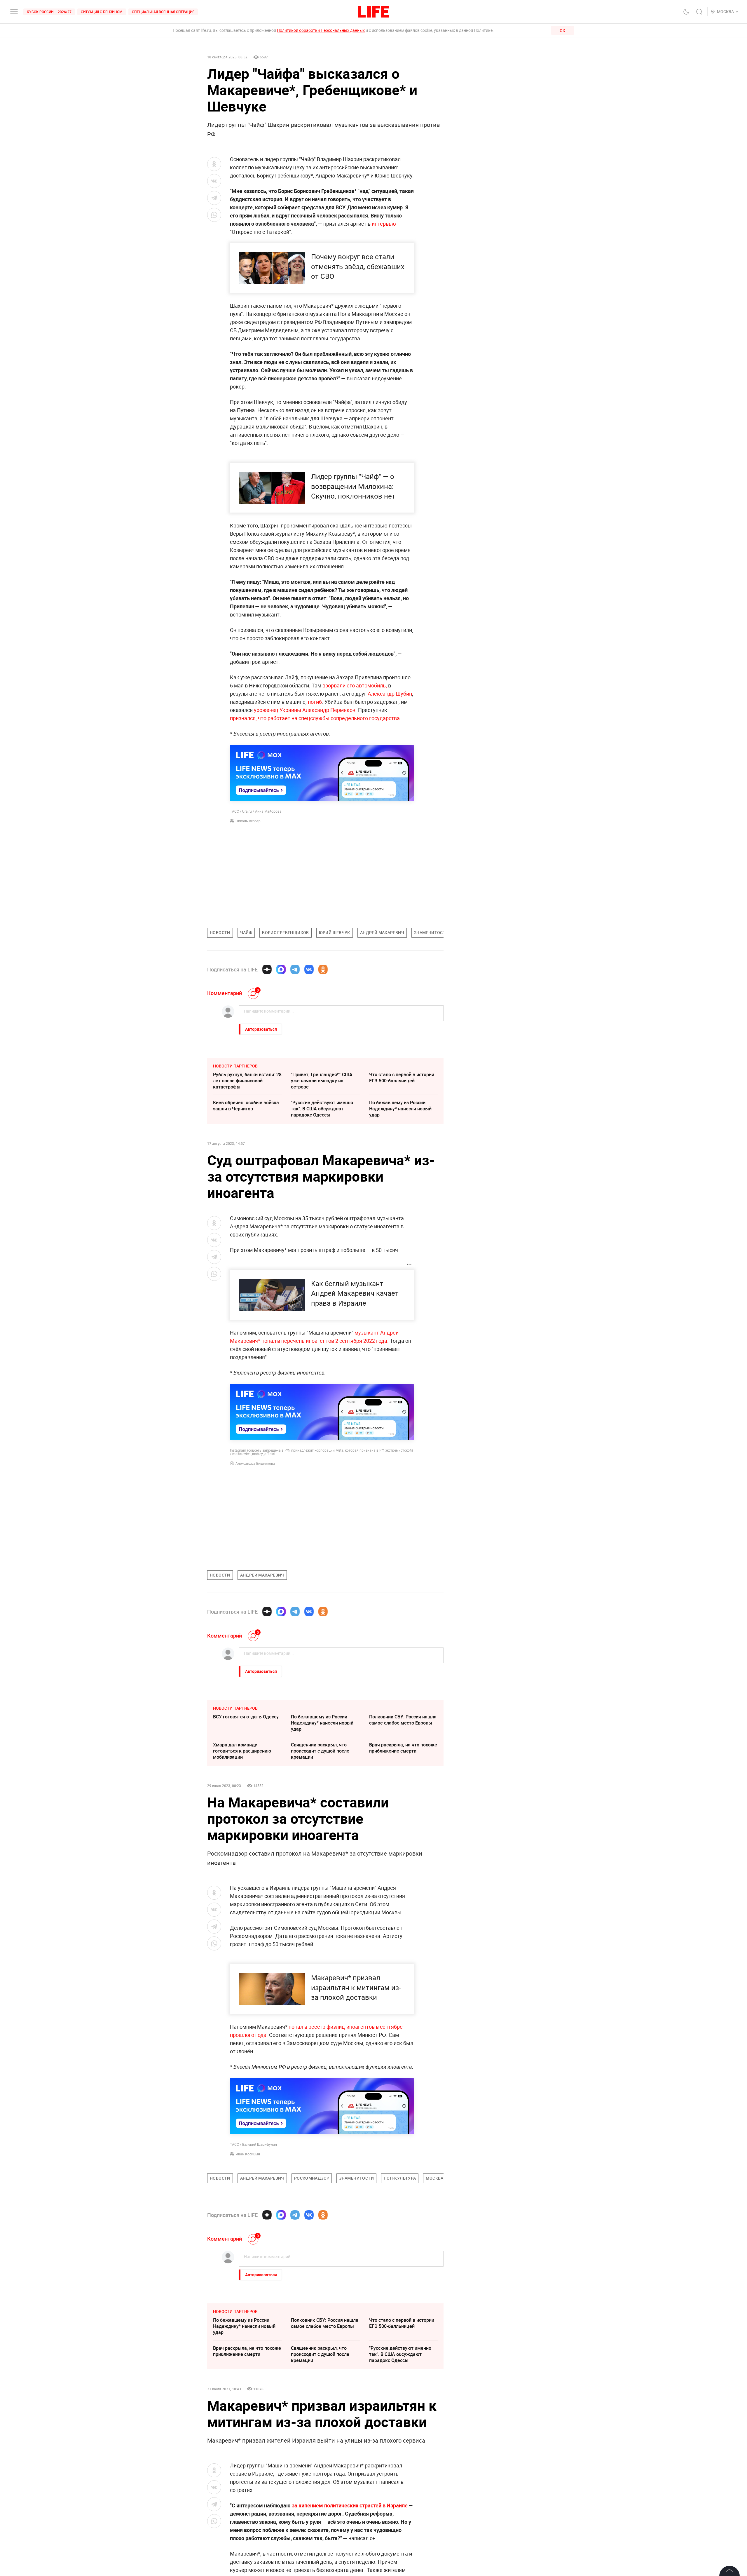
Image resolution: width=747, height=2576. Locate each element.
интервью (384, 224)
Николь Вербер (248, 821)
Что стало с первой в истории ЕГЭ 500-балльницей (402, 1078)
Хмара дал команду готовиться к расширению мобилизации (242, 1751)
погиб (314, 702)
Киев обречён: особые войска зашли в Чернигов (246, 1106)
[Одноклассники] (323, 969)
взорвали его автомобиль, (355, 685)
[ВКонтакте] (309, 969)
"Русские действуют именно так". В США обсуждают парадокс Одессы (322, 1109)
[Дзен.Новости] (267, 969)
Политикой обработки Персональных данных (321, 30)
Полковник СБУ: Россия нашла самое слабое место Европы (403, 1720)
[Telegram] (295, 969)
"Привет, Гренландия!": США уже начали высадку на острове (322, 1081)
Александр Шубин (390, 694)
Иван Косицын (248, 2154)
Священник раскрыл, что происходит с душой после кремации (320, 1751)
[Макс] (281, 969)
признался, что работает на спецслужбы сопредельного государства (315, 718)
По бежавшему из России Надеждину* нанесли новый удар (400, 1109)
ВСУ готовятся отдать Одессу (246, 1717)
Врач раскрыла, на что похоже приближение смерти (403, 1748)
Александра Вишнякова (255, 1463)
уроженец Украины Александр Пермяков (305, 710)
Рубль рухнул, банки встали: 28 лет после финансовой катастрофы (247, 1081)
